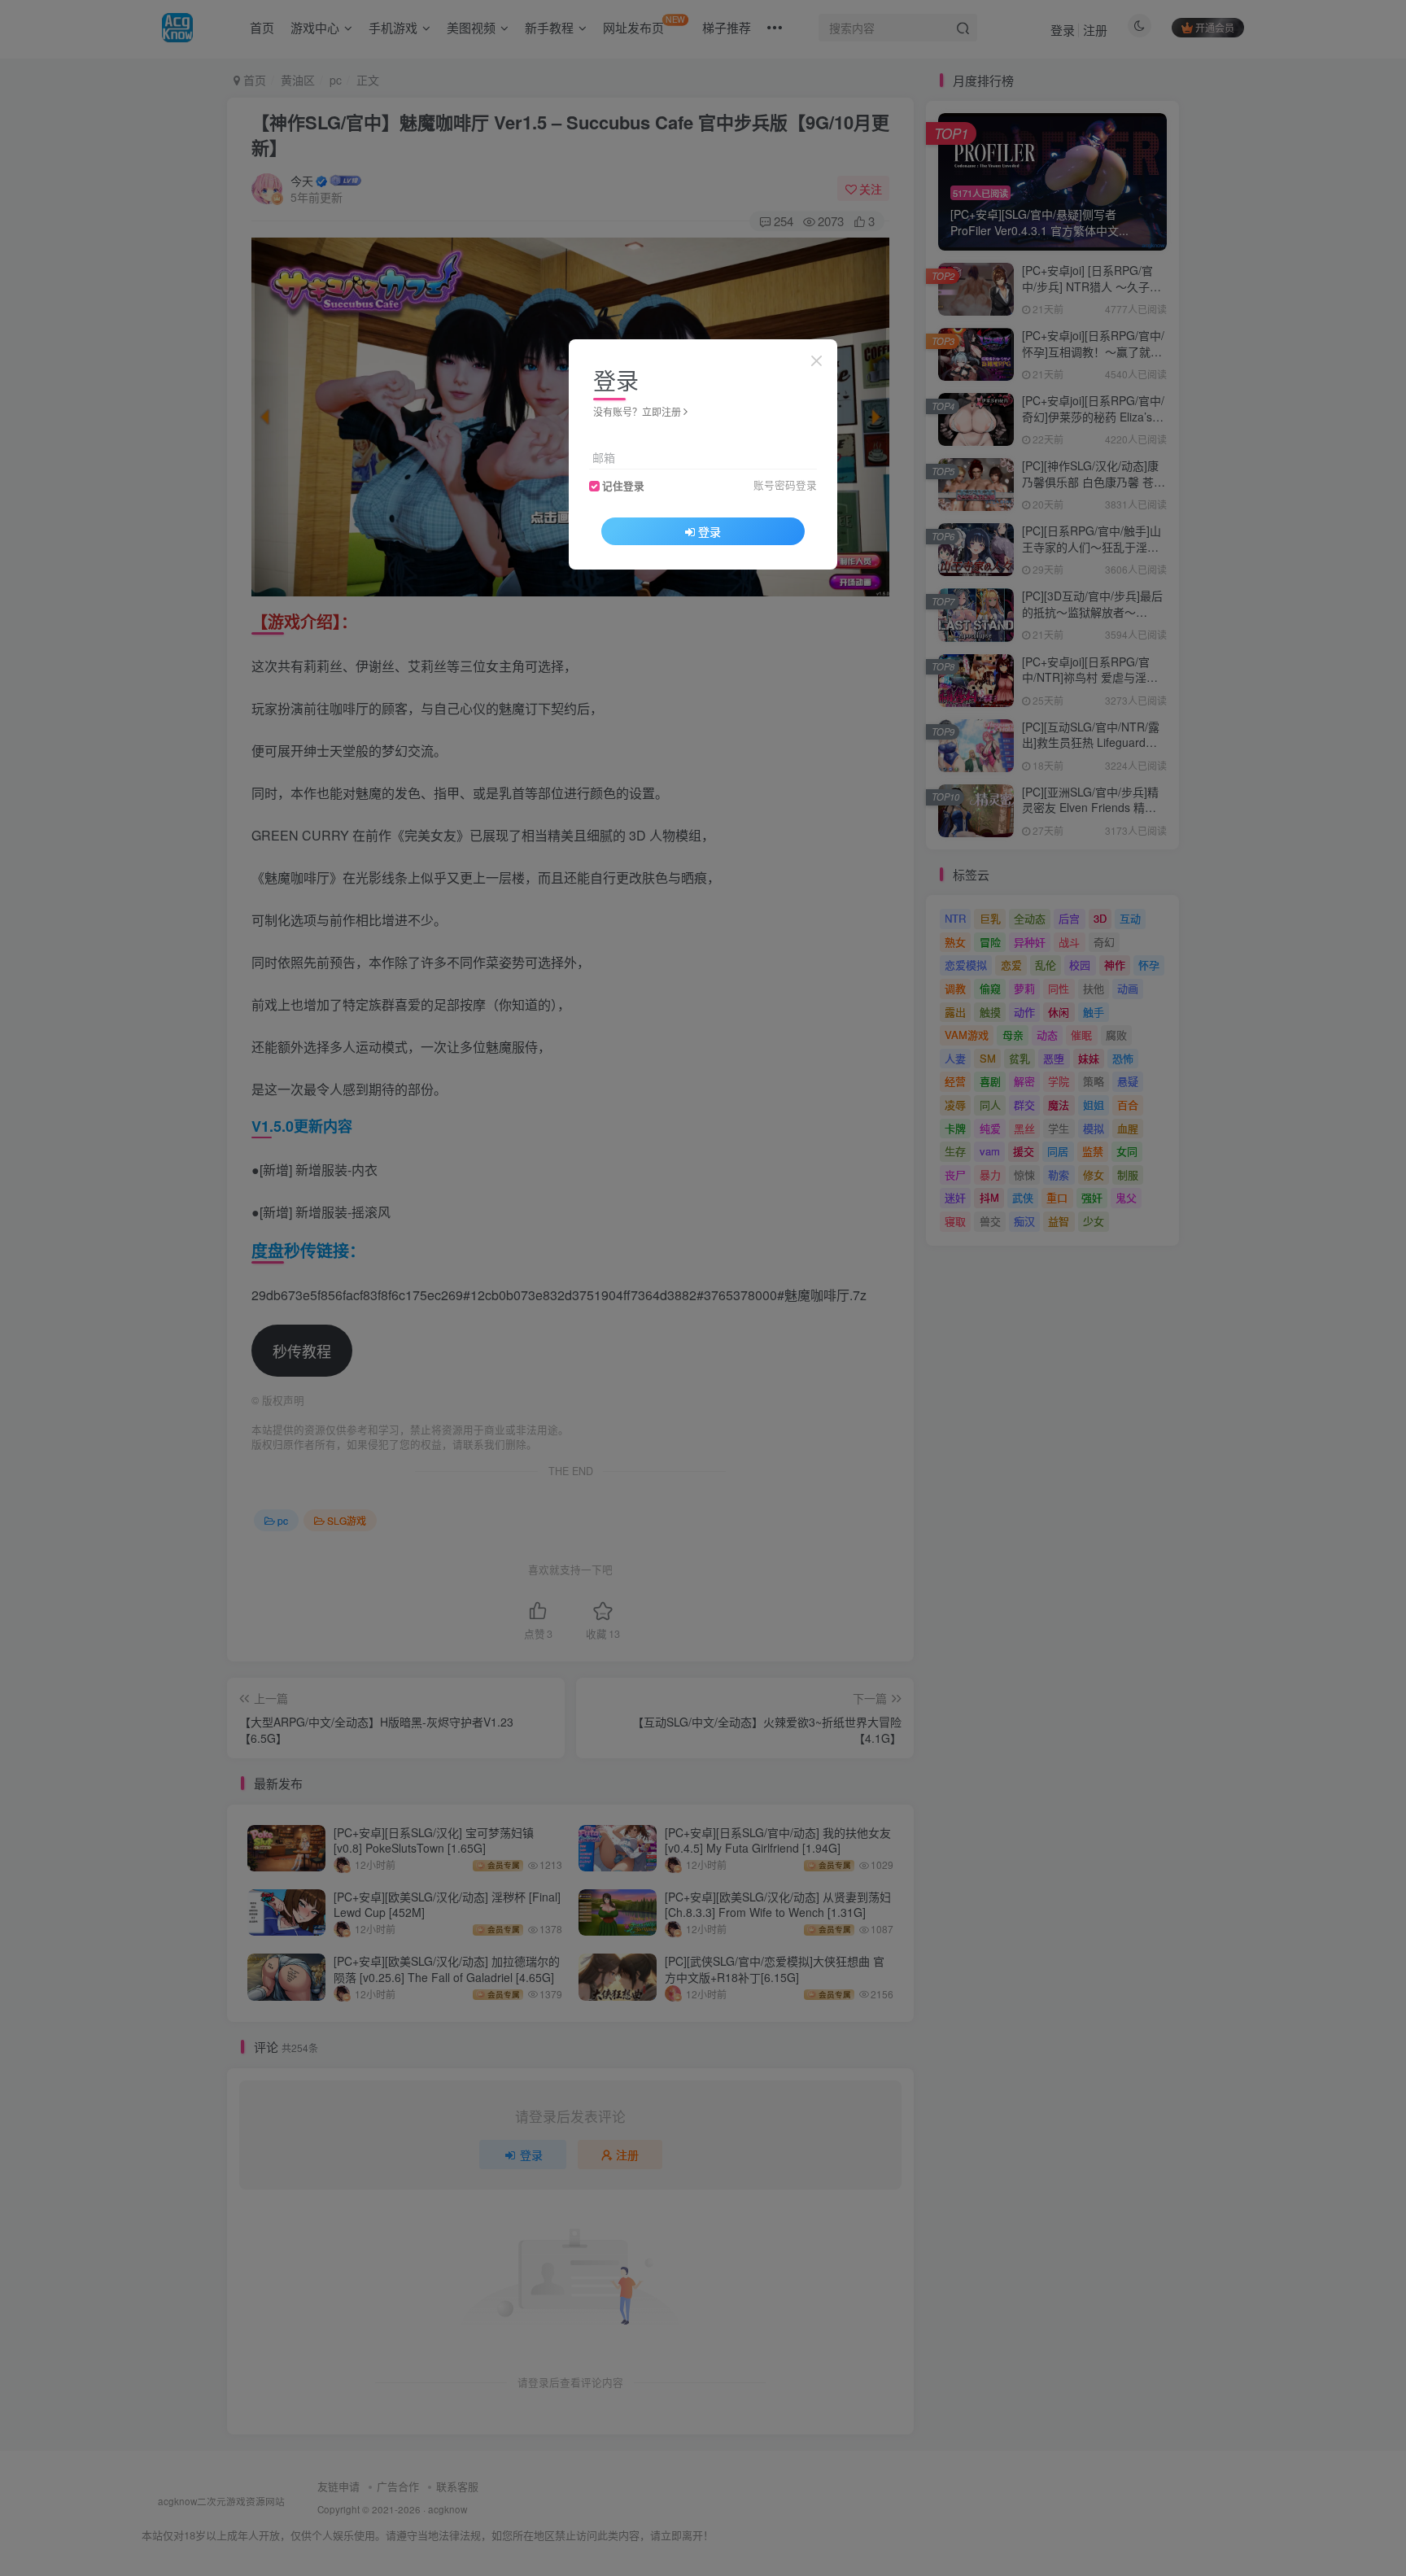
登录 (710, 531)
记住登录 (623, 486)
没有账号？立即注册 (637, 411)
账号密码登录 (785, 485)
